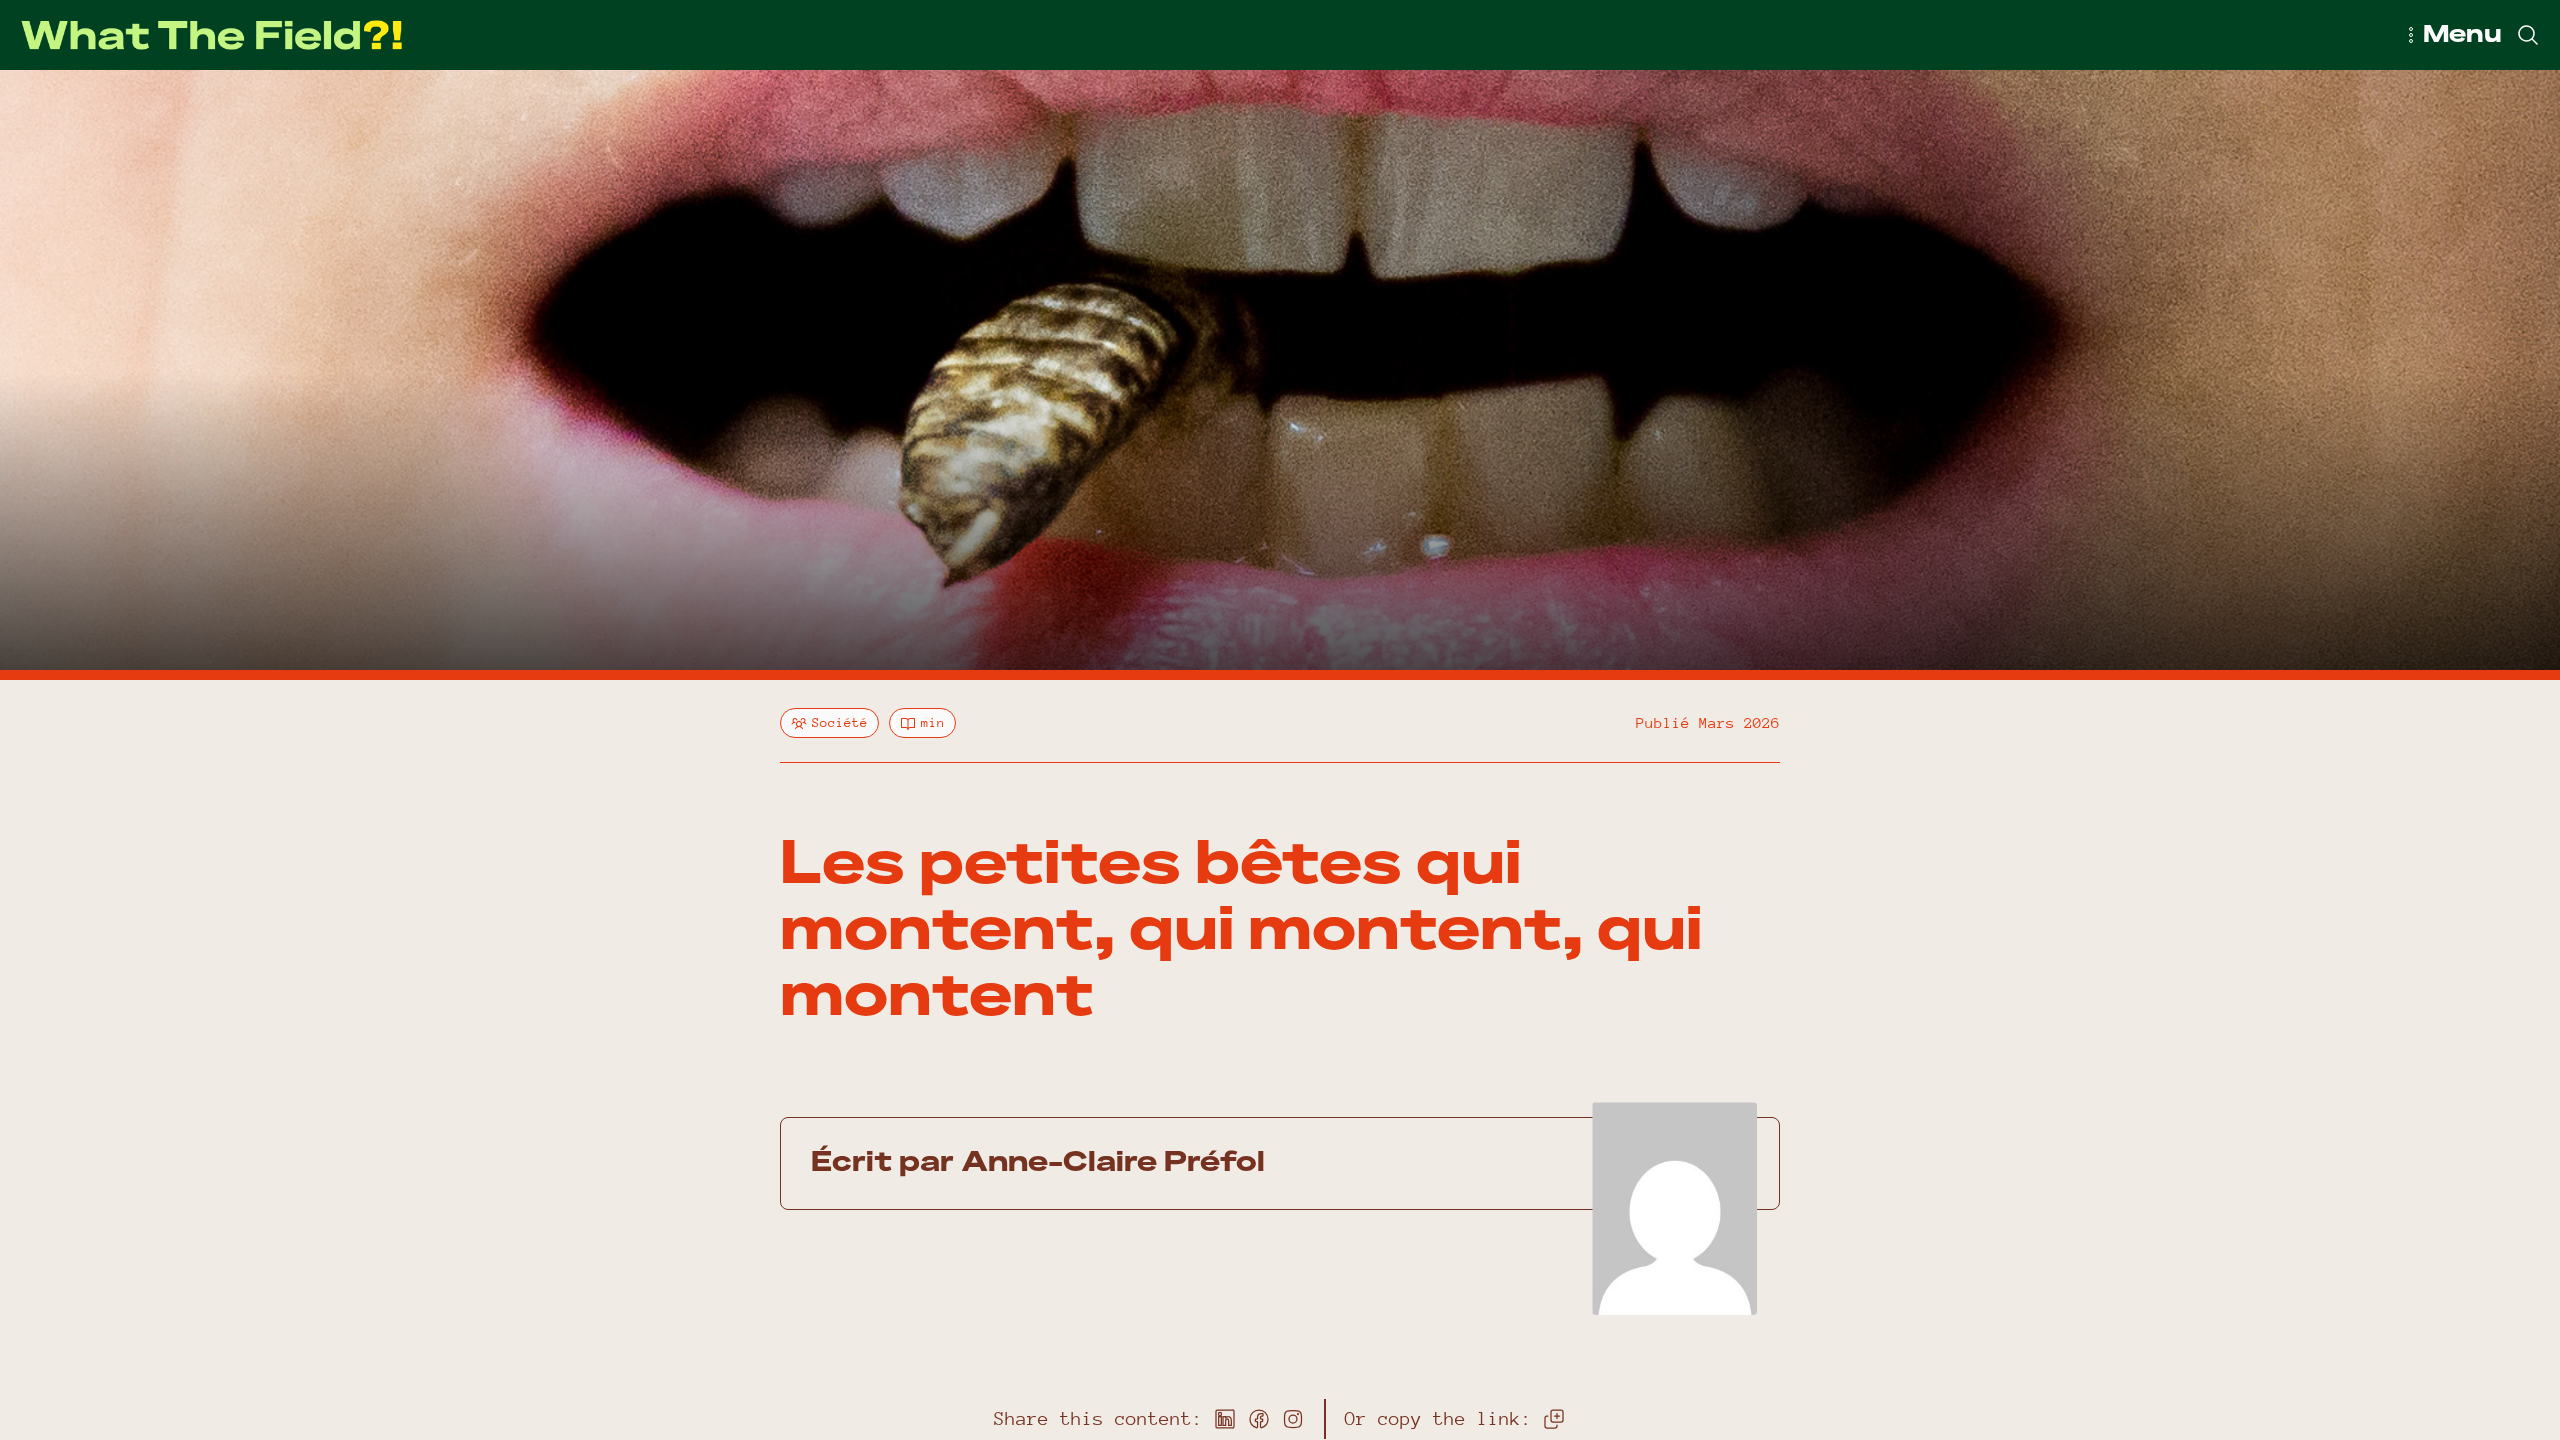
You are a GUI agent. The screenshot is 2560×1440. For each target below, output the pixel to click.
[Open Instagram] (1293, 1419)
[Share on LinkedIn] (1225, 1419)
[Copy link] (1554, 1419)
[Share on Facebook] (1259, 1419)
